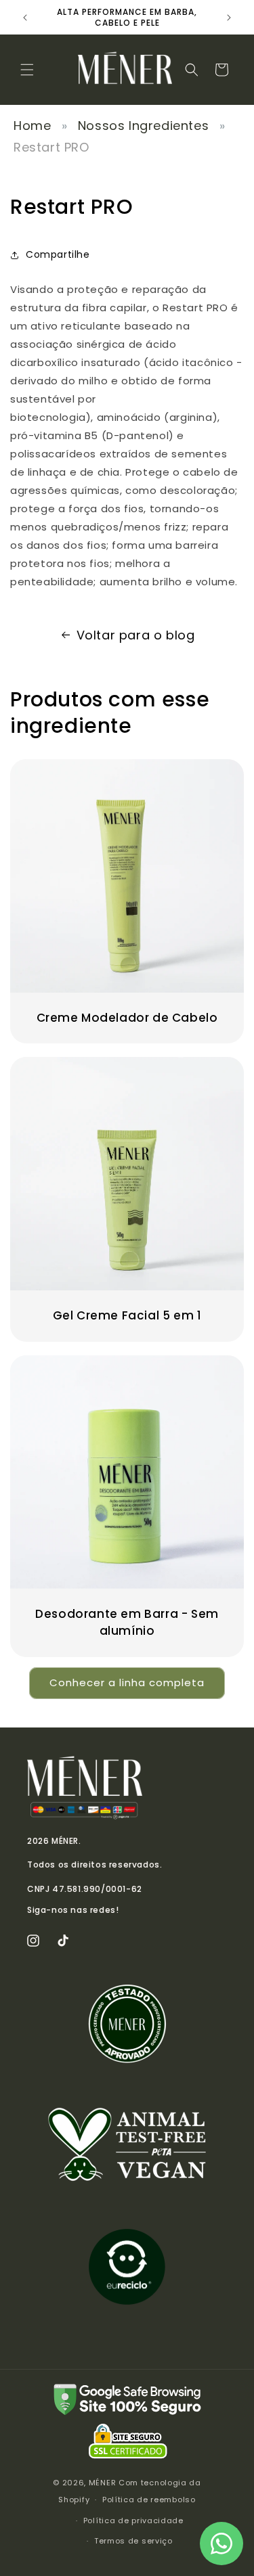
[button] (27, 70)
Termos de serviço (133, 2541)
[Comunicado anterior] (25, 18)
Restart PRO (51, 147)
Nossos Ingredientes (143, 126)
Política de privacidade (133, 2521)
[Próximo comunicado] (229, 18)
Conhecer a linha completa (127, 1682)
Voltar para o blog (136, 635)
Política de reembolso (149, 2500)
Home (32, 126)
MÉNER (103, 2483)
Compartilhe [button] (58, 254)
